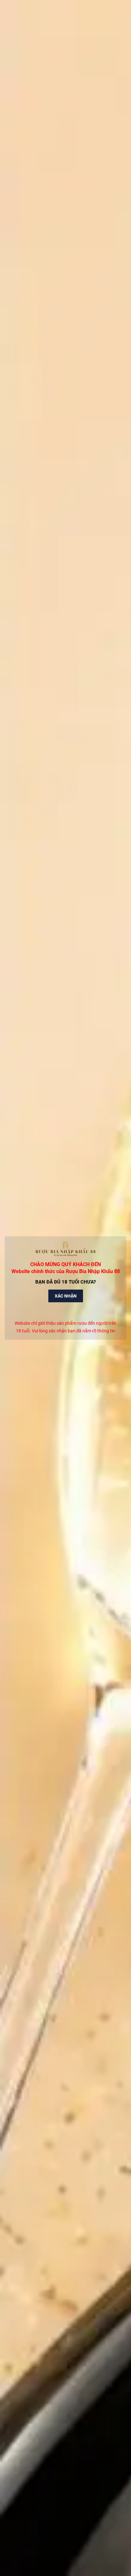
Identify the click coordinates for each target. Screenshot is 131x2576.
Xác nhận (66, 1296)
